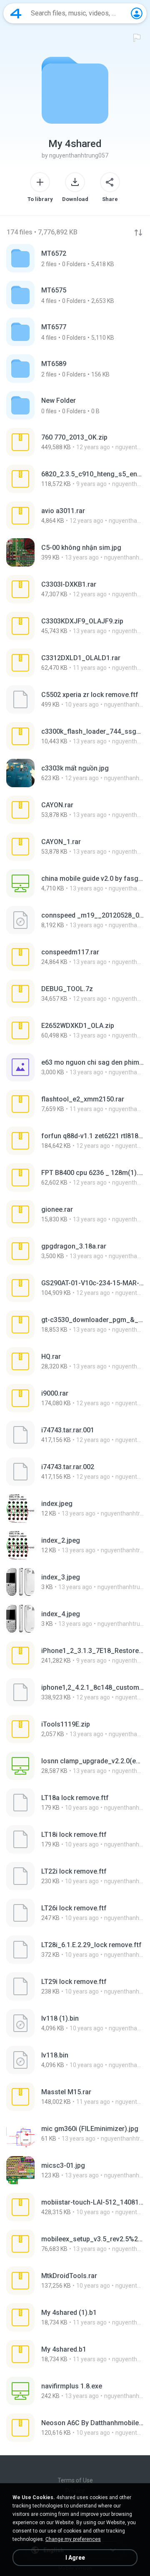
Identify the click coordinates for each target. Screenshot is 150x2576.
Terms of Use (75, 2480)
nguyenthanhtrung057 (79, 155)
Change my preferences (73, 2539)
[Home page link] (16, 13)
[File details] (75, 442)
